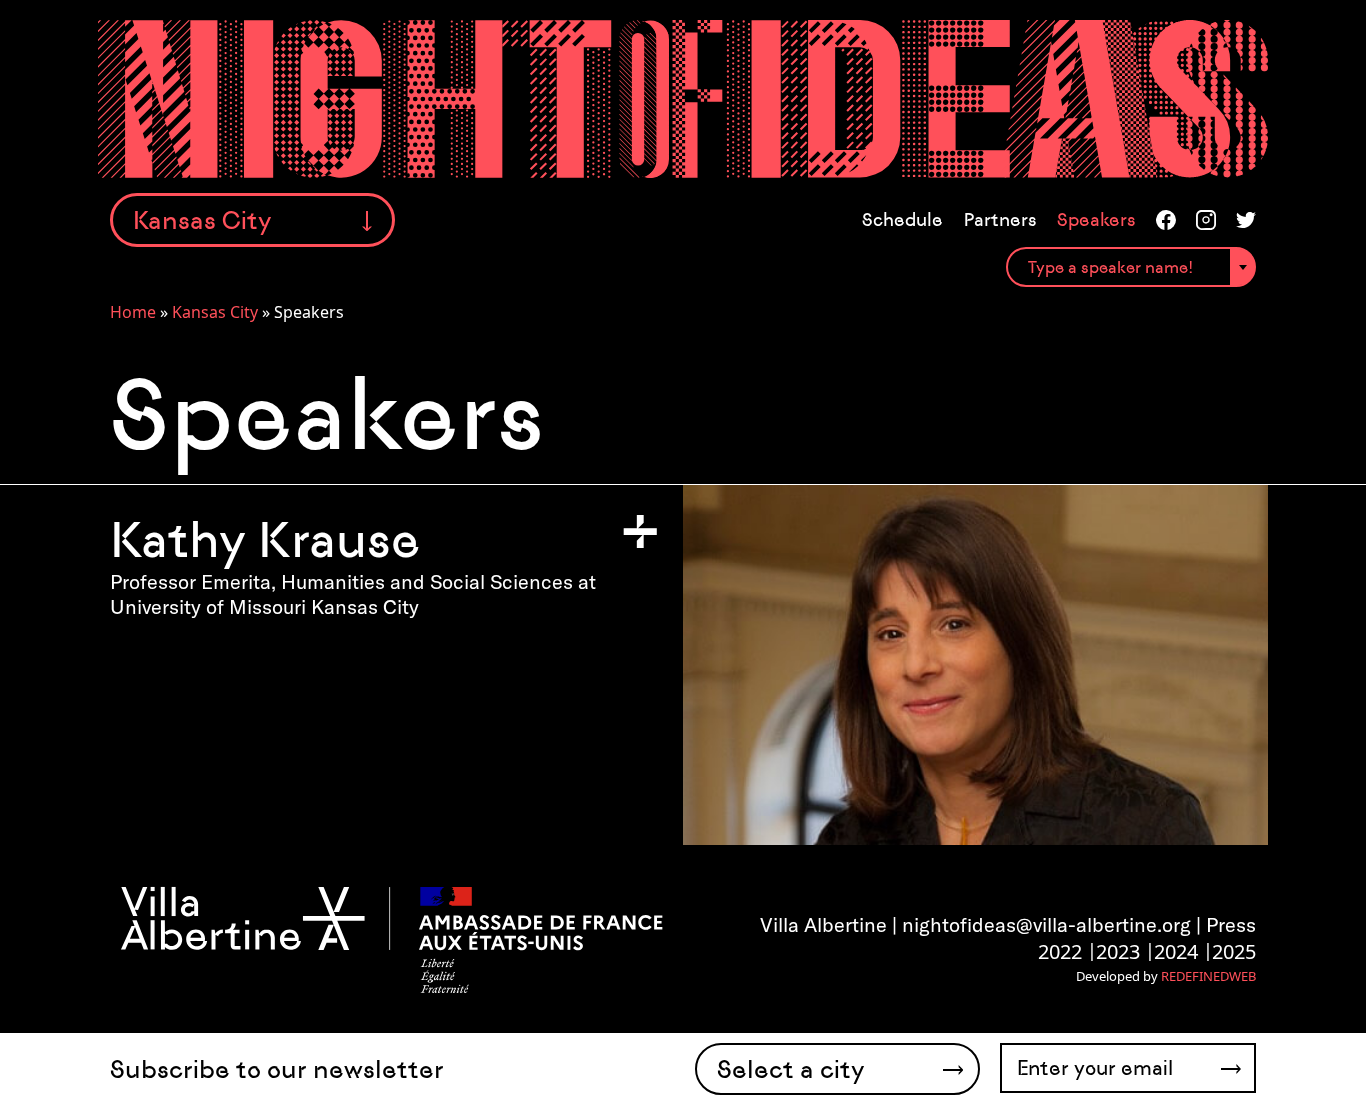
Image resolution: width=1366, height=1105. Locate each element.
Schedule (902, 220)
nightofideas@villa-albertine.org (1046, 924)
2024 (1176, 951)
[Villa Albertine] (390, 939)
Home (133, 312)
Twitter (1246, 220)
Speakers (1096, 220)
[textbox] (1131, 268)
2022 (1060, 951)
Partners (1000, 220)
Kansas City (215, 312)
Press (1231, 924)
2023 (1118, 951)
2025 (1234, 951)
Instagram (1206, 220)
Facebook (1166, 220)
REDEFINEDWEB (1208, 976)
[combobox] (1131, 267)
